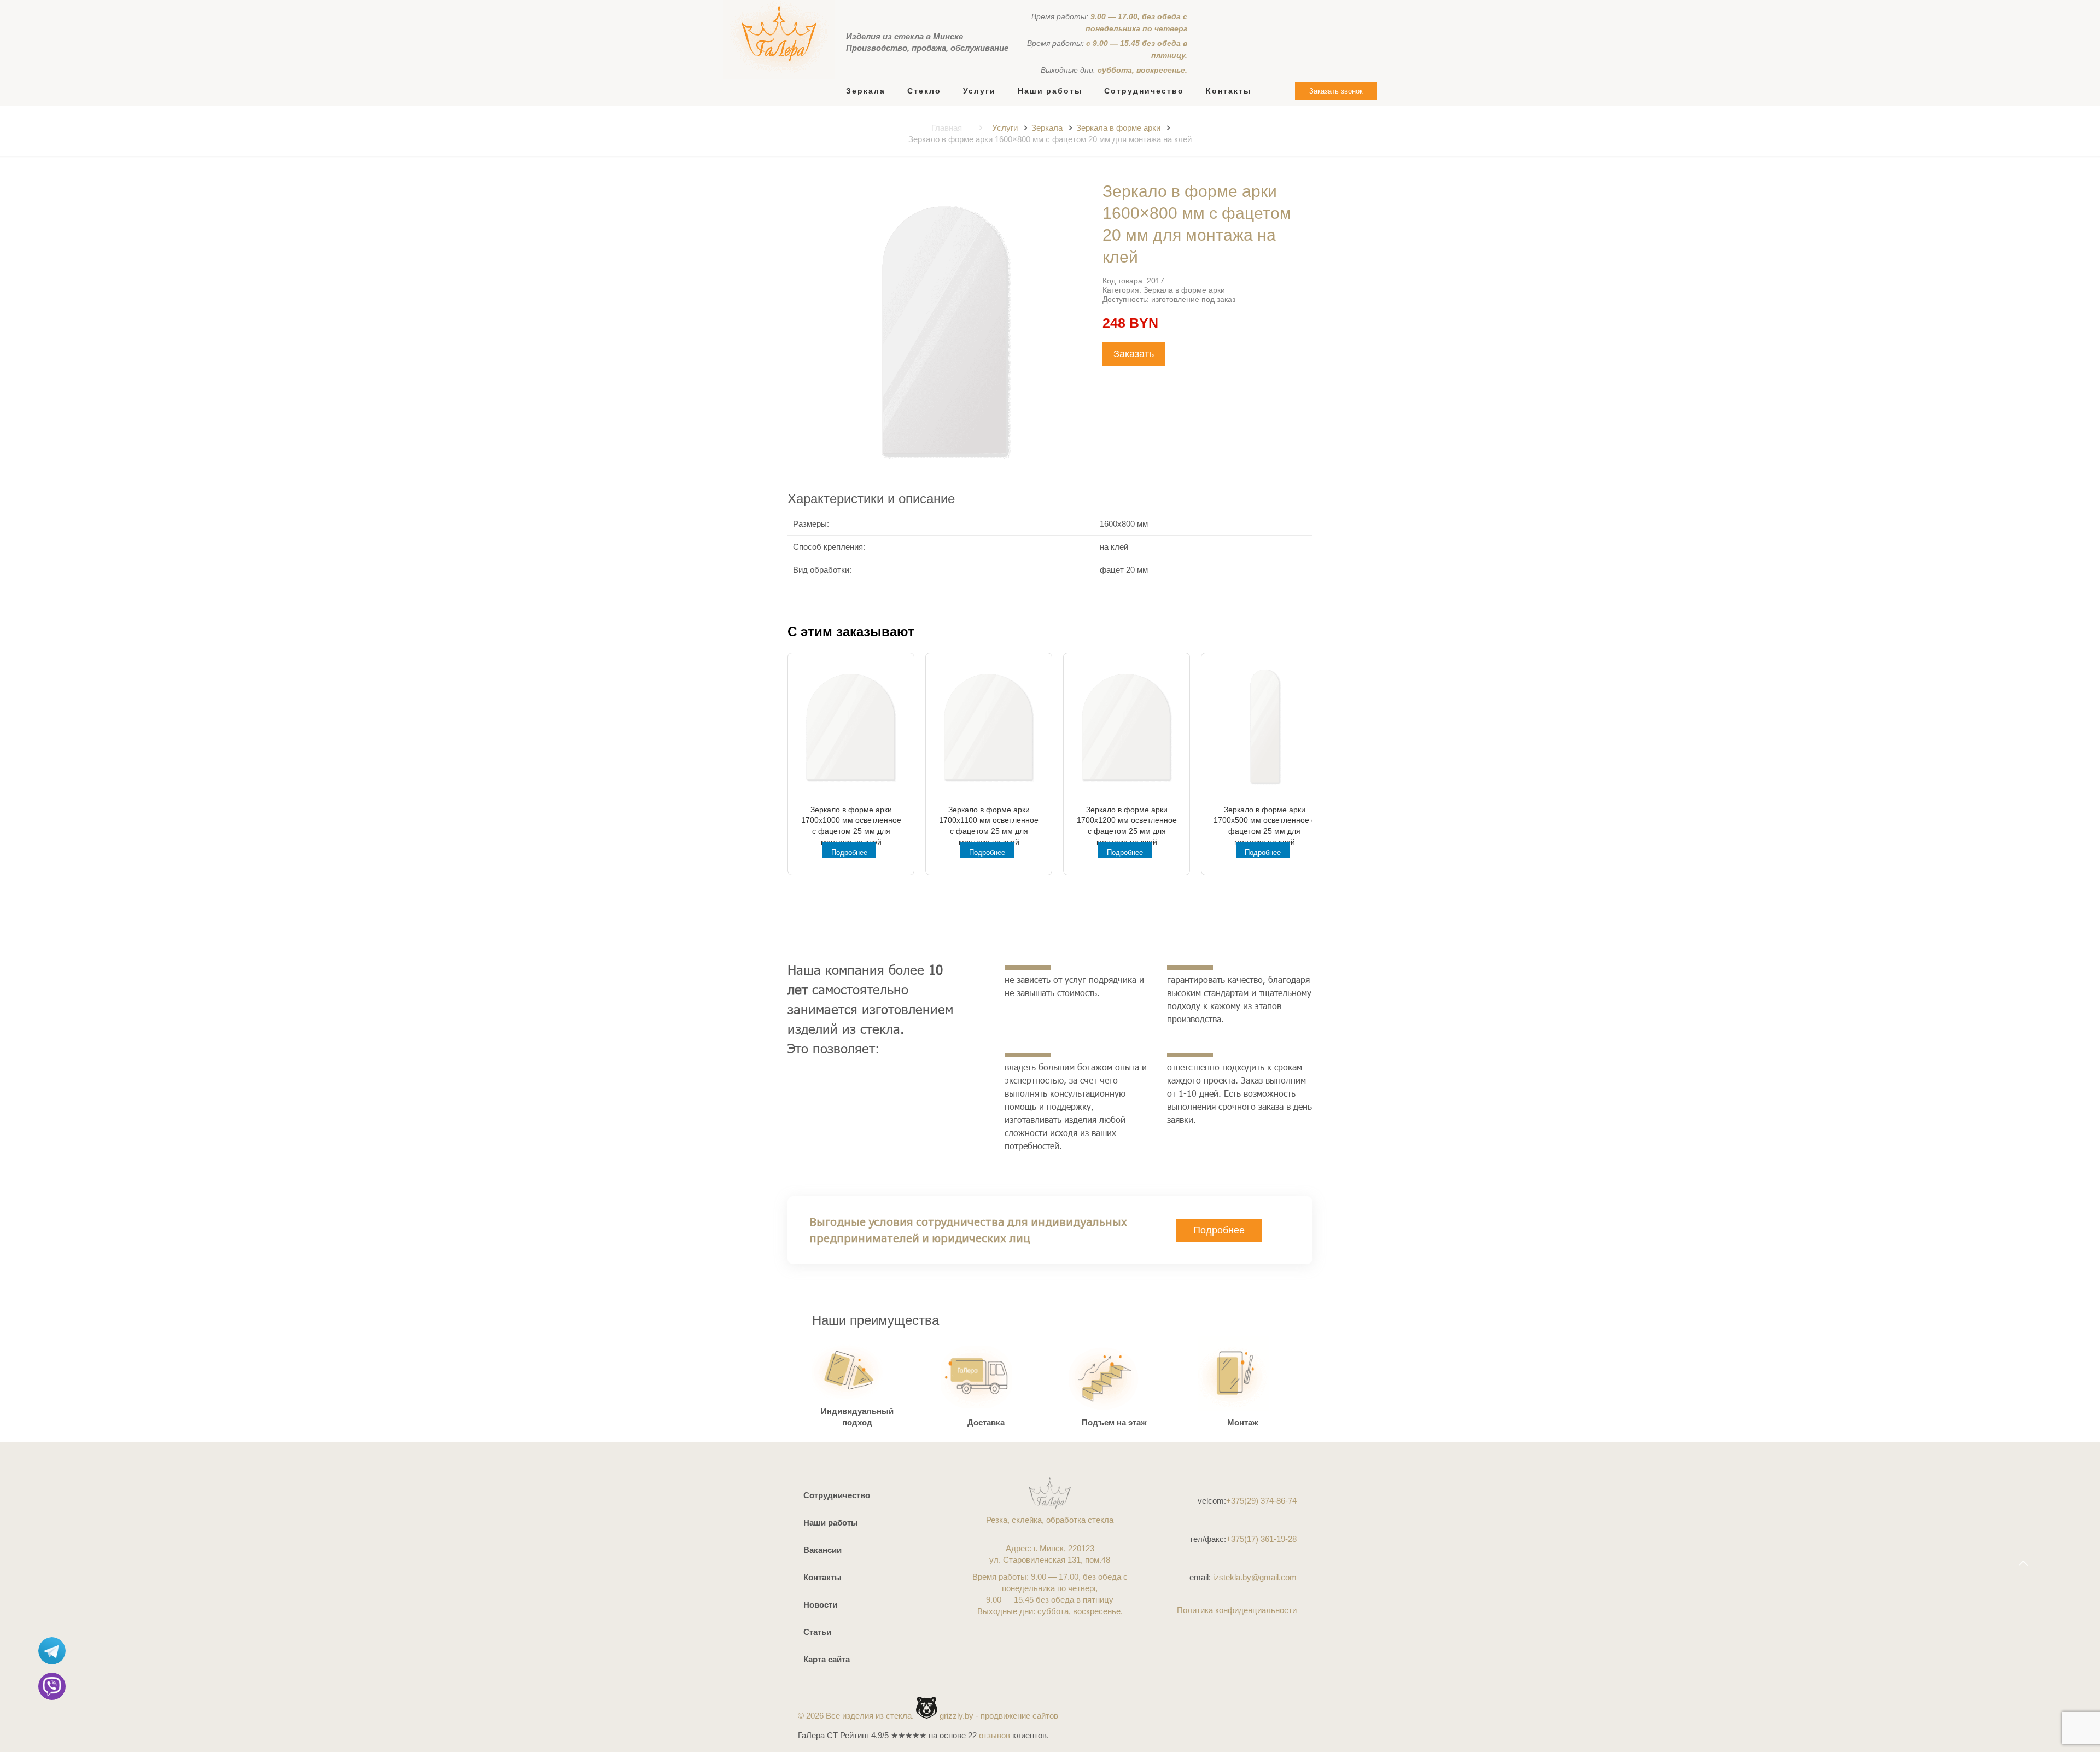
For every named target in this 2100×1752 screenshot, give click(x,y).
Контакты (822, 1577)
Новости (820, 1605)
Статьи (817, 1632)
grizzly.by (956, 1716)
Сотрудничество (837, 1495)
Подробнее (849, 852)
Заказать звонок (1336, 91)
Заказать (1134, 354)
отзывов (994, 1735)
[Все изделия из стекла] (779, 39)
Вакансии (822, 1550)
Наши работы (831, 1523)
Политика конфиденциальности (1237, 1610)
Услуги (1005, 128)
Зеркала (1047, 128)
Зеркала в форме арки (1118, 128)
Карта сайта (827, 1659)
